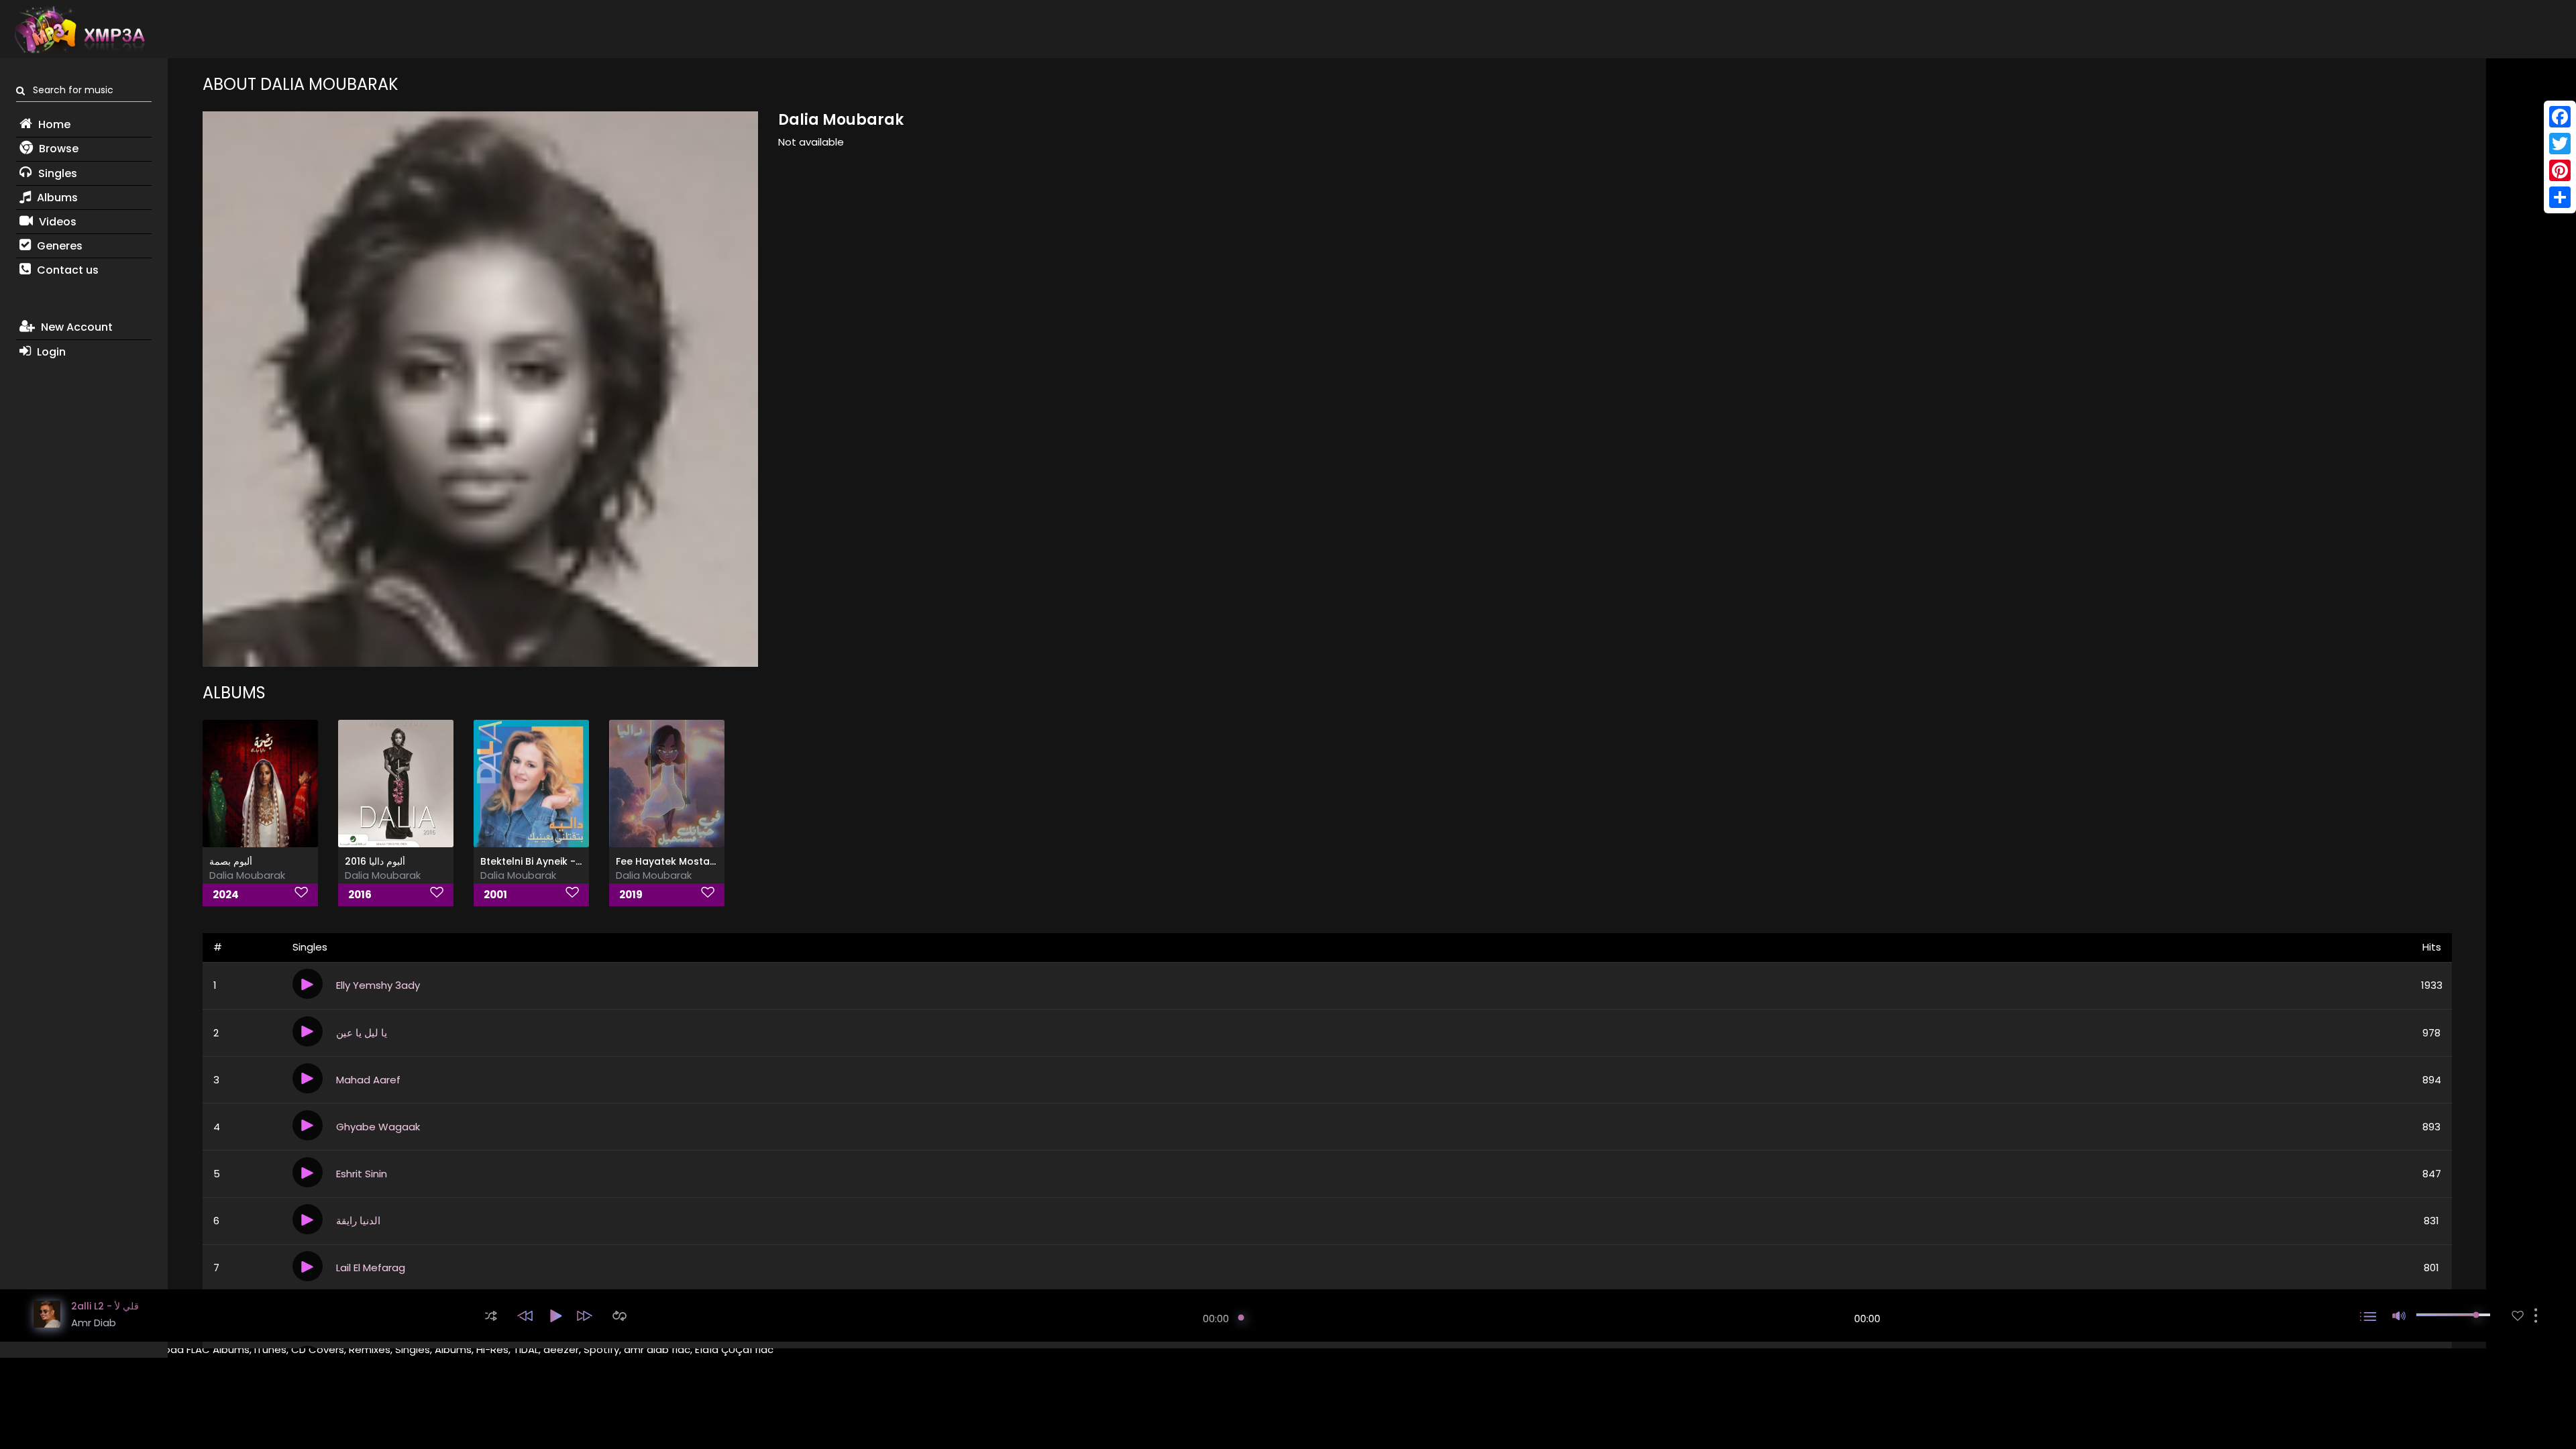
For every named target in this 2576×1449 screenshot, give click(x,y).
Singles (56, 173)
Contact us (66, 270)
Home (53, 124)
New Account (75, 327)
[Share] (2560, 197)
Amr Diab (94, 1323)
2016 (360, 895)
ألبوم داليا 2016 (375, 861)
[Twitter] (2560, 144)
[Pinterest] (2560, 170)
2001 (495, 895)
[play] (2518, 1316)
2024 (226, 895)
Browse (57, 149)
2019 (631, 895)
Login (50, 352)
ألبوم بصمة (231, 861)
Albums (56, 198)
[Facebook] (2560, 117)
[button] (491, 1316)
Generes (58, 246)
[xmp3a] (78, 30)
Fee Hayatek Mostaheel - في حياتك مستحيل (715, 861)
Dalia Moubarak (247, 875)
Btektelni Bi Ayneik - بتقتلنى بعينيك (556, 861)
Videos (56, 222)
